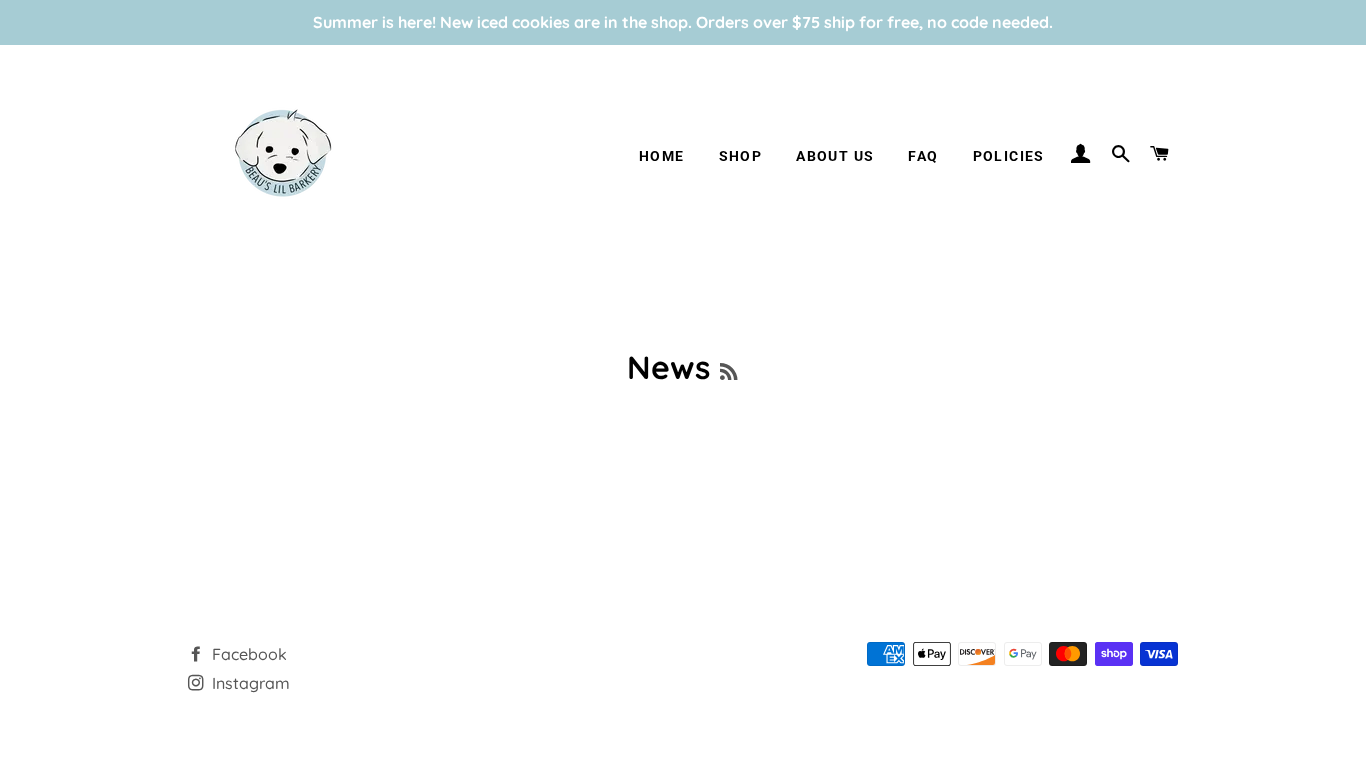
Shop (741, 156)
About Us (835, 156)
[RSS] (728, 372)
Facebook (247, 654)
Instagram (249, 683)
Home (662, 156)
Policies (1009, 156)
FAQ (923, 156)
